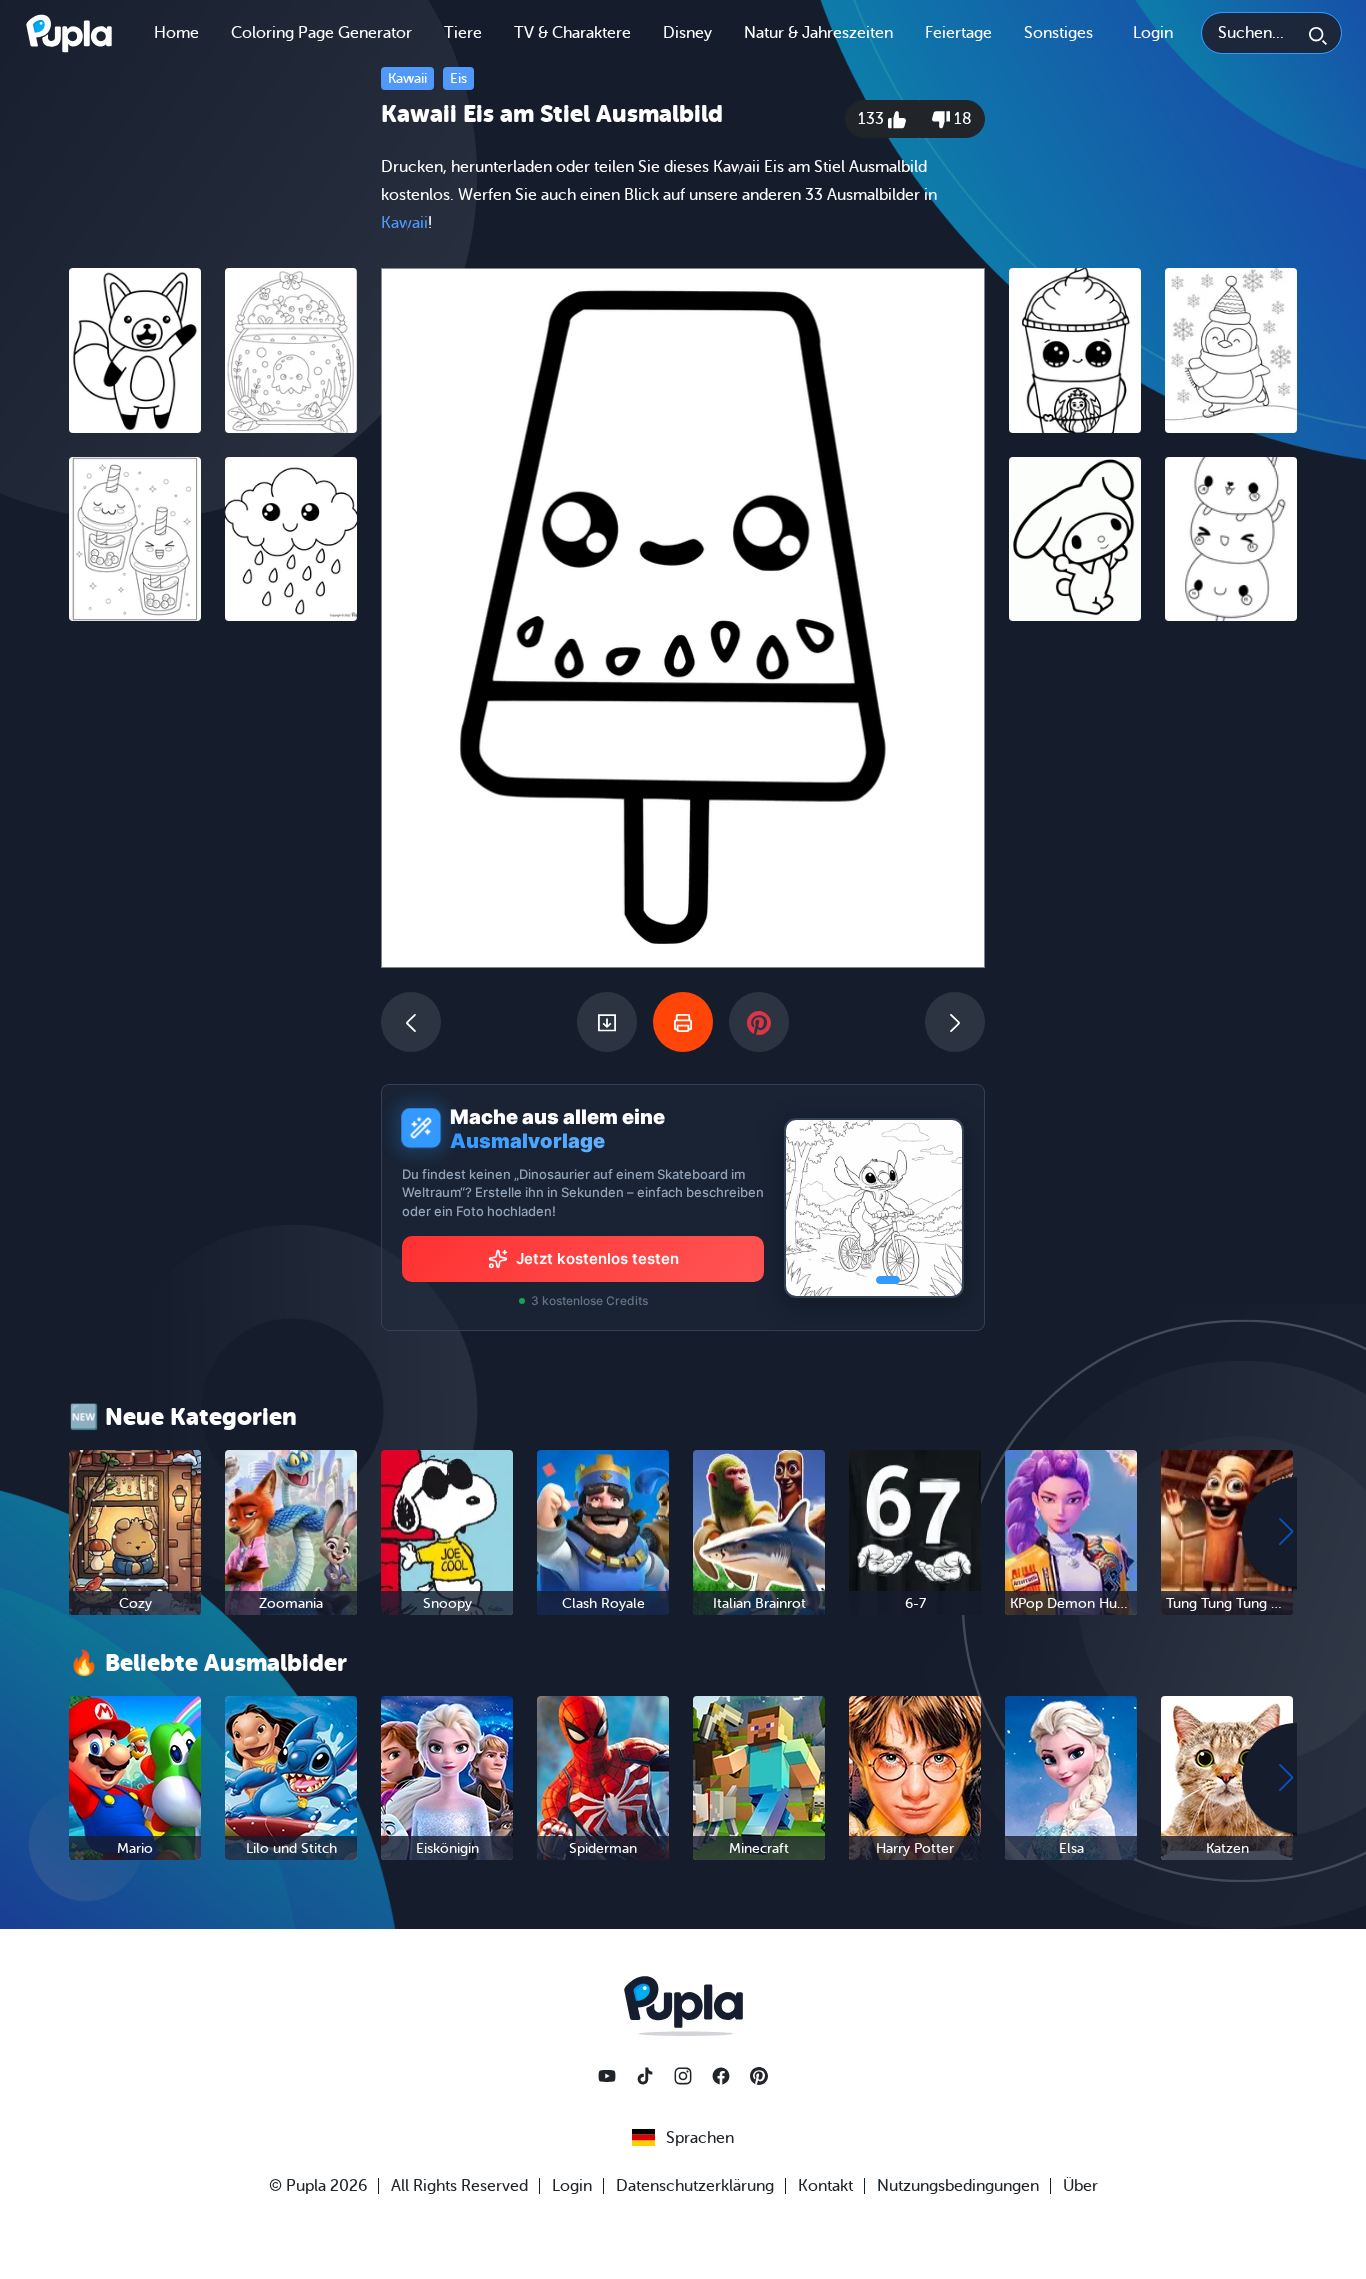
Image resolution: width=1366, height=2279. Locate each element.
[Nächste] (955, 1022)
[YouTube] (607, 2076)
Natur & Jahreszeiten (818, 33)
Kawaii (407, 78)
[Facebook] (721, 2076)
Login (1153, 33)
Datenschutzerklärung (695, 2186)
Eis (458, 78)
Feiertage (958, 33)
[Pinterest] (759, 2076)
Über (1080, 2186)
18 (961, 119)
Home (176, 33)
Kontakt (825, 2186)
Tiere (463, 33)
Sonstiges (1058, 33)
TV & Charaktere (572, 33)
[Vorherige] (411, 1022)
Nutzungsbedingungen (958, 2186)
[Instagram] (683, 2076)
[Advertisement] (213, 945)
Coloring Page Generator (321, 33)
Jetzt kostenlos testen (597, 1258)
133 (873, 119)
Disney (687, 33)
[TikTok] (645, 2076)
